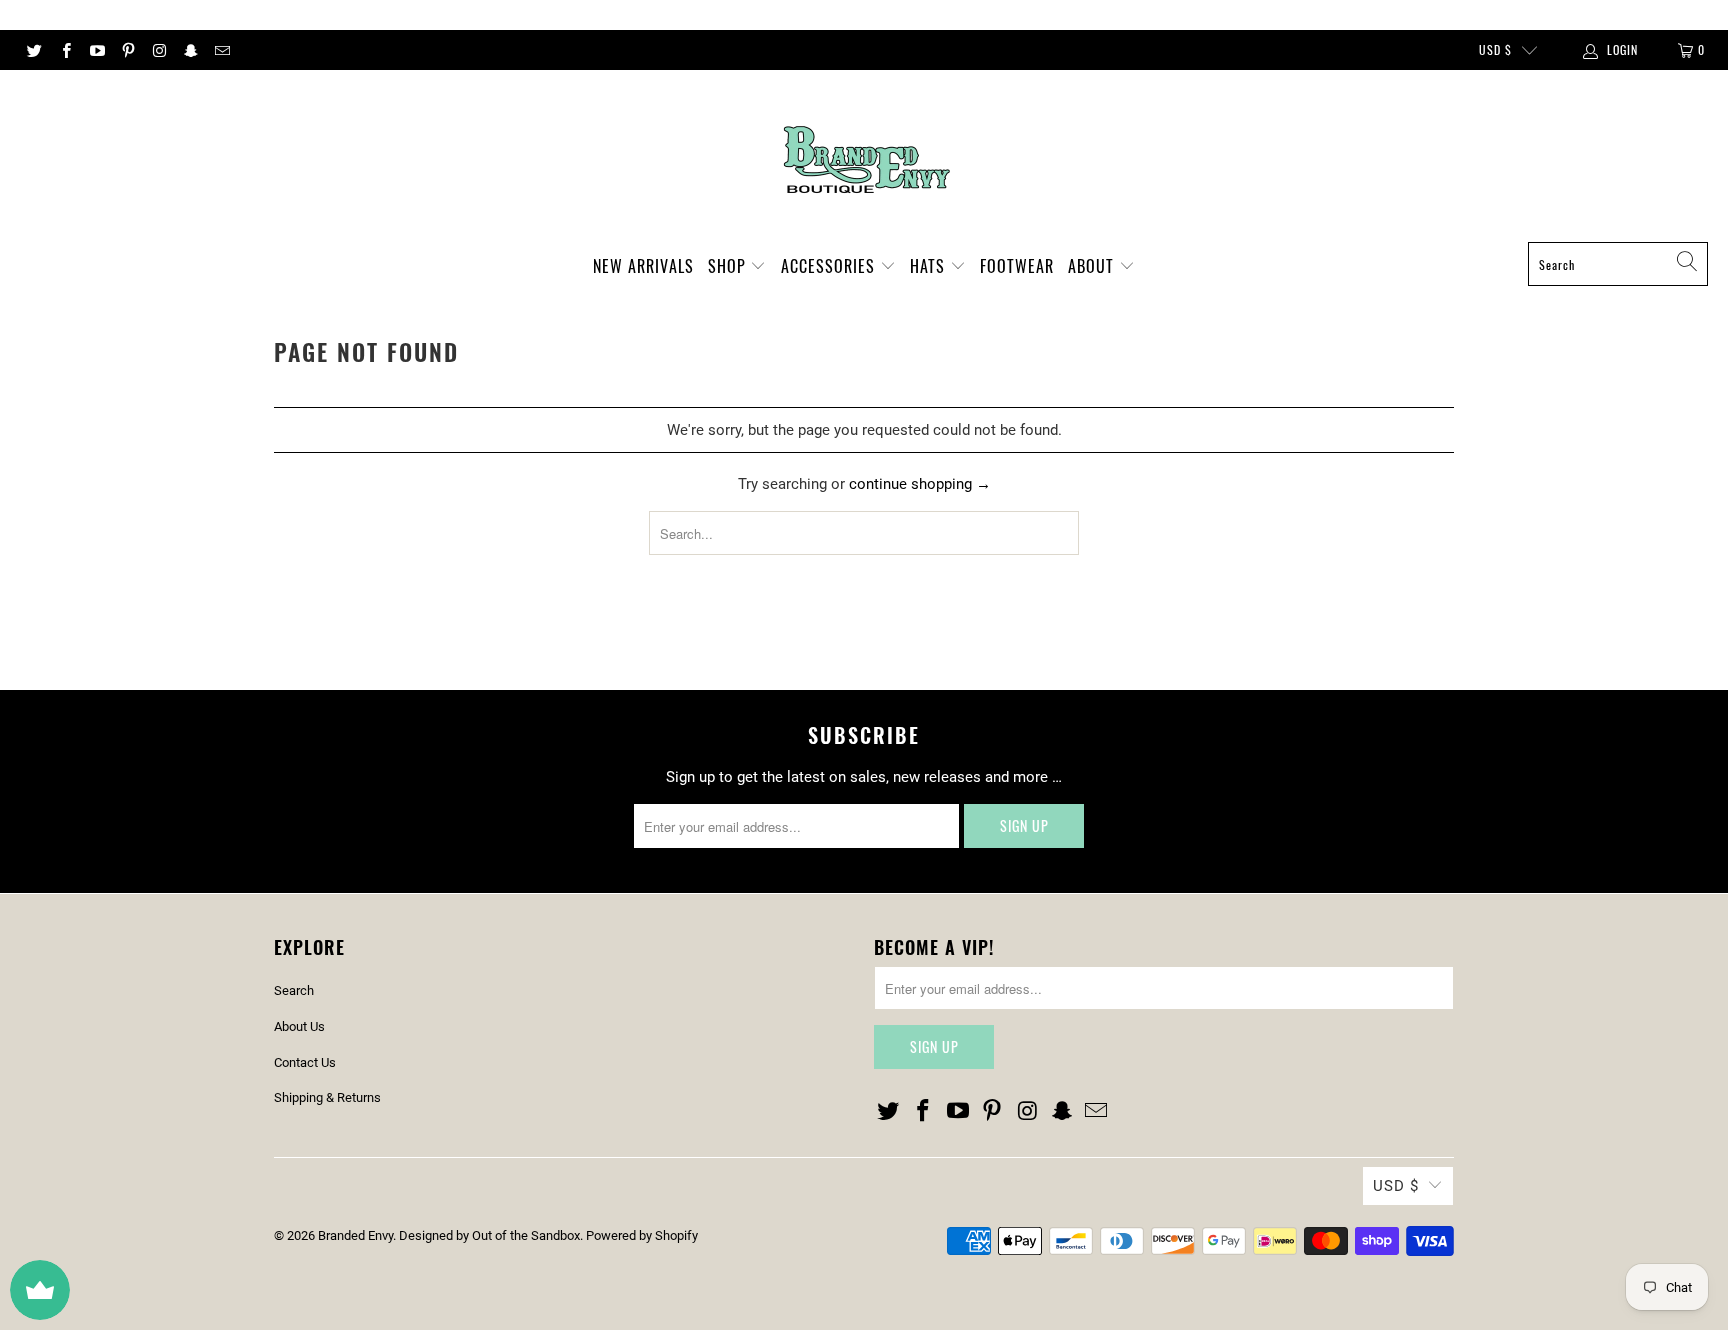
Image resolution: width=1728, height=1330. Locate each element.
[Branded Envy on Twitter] (33, 50)
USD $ (1495, 49)
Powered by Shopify (642, 1235)
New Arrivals (643, 266)
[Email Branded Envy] (221, 50)
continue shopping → (920, 484)
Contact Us (305, 1062)
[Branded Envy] (864, 161)
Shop (729, 266)
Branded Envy (355, 1235)
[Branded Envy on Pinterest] (127, 50)
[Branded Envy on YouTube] (96, 50)
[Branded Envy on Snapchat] (189, 50)
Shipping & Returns (327, 1097)
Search (294, 990)
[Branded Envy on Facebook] (64, 50)
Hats (930, 266)
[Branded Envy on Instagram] (158, 50)
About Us (299, 1026)
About (1093, 266)
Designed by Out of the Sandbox (489, 1235)
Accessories (830, 266)
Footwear (1017, 266)
